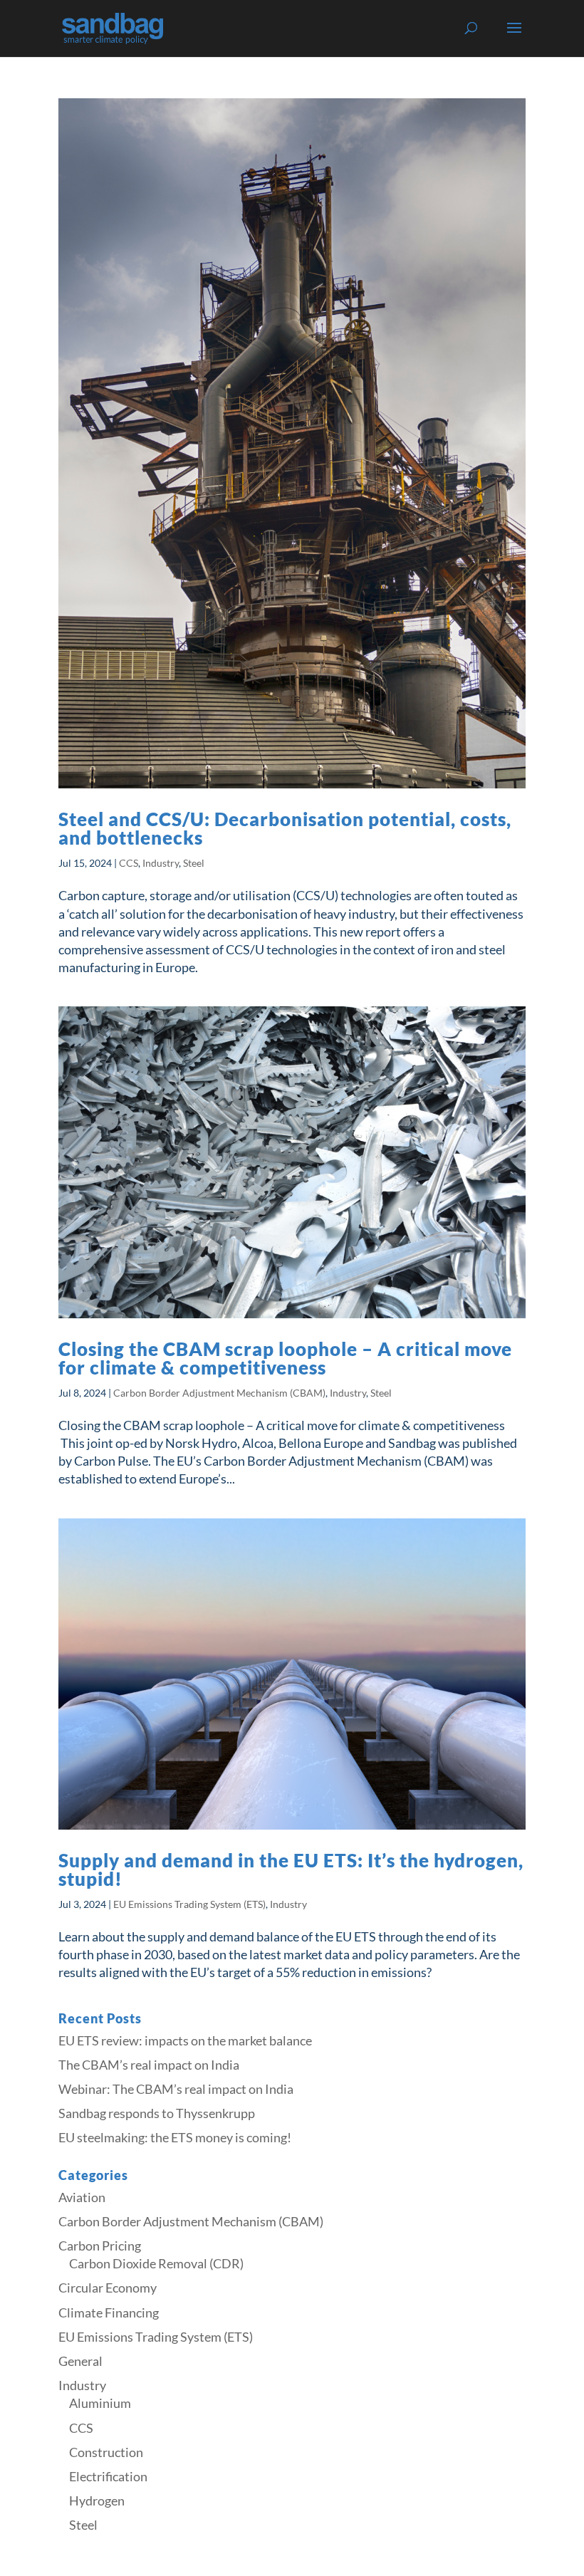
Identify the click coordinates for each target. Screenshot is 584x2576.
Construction (106, 2452)
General (80, 2361)
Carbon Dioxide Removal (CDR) (156, 2263)
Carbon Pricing (100, 2246)
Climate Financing (109, 2312)
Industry (161, 863)
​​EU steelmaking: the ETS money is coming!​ (175, 2137)
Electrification (108, 2476)
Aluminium (100, 2403)
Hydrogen (97, 2501)
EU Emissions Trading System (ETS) (189, 1904)
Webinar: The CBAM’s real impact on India (176, 2089)
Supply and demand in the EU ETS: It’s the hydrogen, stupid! (291, 1870)
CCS (129, 863)
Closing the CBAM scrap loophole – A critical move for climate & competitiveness (285, 1358)
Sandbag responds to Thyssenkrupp (157, 2113)
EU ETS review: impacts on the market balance (185, 2040)
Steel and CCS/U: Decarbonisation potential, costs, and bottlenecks (285, 828)
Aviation (82, 2197)
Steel (194, 863)
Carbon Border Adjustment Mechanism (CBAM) (219, 1393)
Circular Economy (108, 2288)
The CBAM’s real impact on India (149, 2065)
